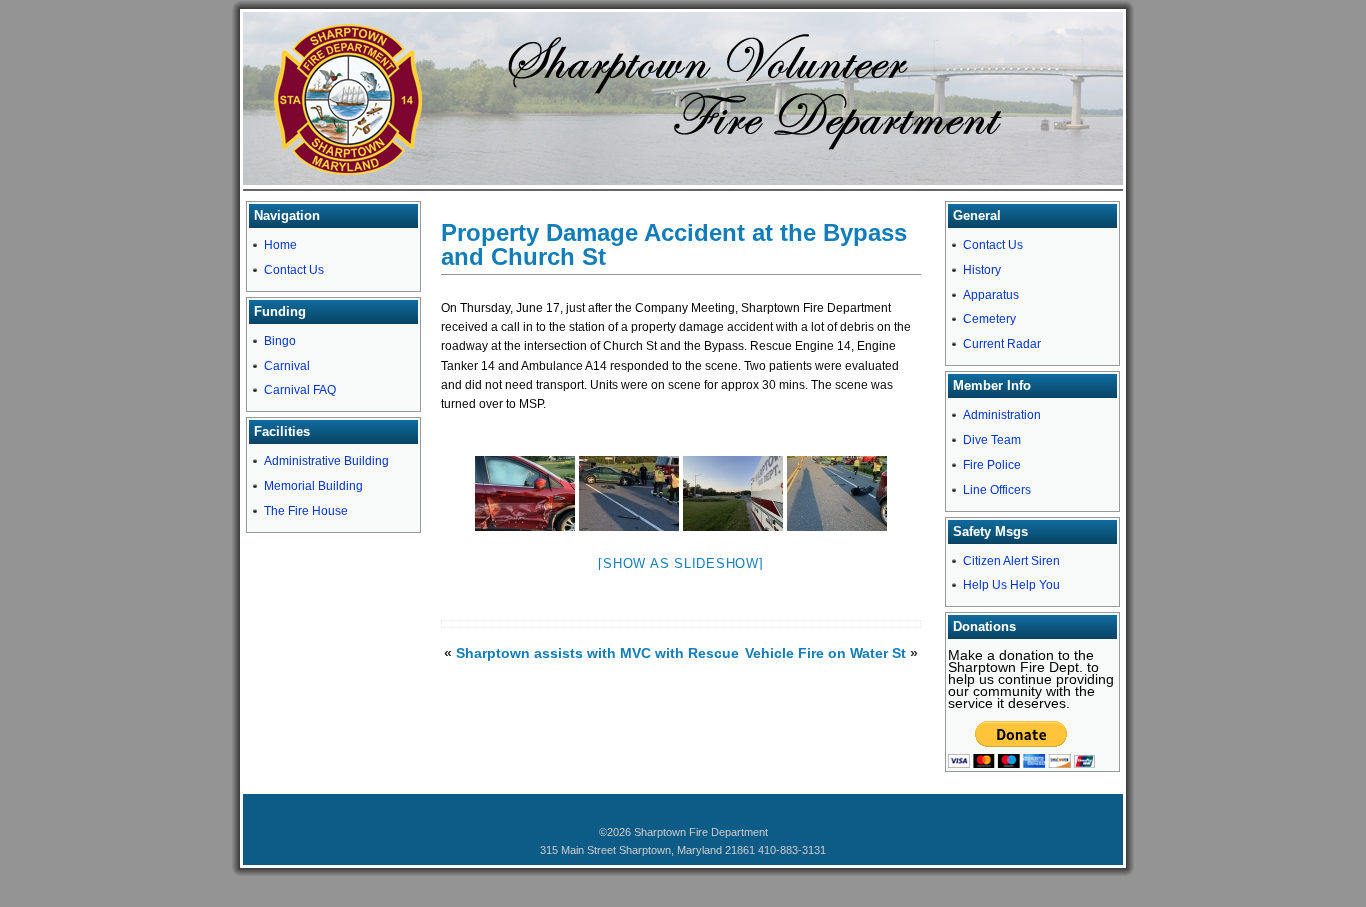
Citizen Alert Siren (1011, 561)
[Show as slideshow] (680, 563)
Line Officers (997, 490)
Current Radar (1002, 344)
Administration (1002, 415)
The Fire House (306, 511)
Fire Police (992, 465)
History (982, 270)
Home (280, 245)
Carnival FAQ (300, 390)
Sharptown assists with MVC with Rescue (597, 653)
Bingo (280, 341)
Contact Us (294, 270)
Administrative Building (326, 461)
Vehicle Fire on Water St (825, 653)
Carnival (287, 366)
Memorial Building (313, 486)
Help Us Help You (1011, 585)
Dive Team (992, 440)
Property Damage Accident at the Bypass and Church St (674, 244)
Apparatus (991, 295)
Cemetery (989, 319)
